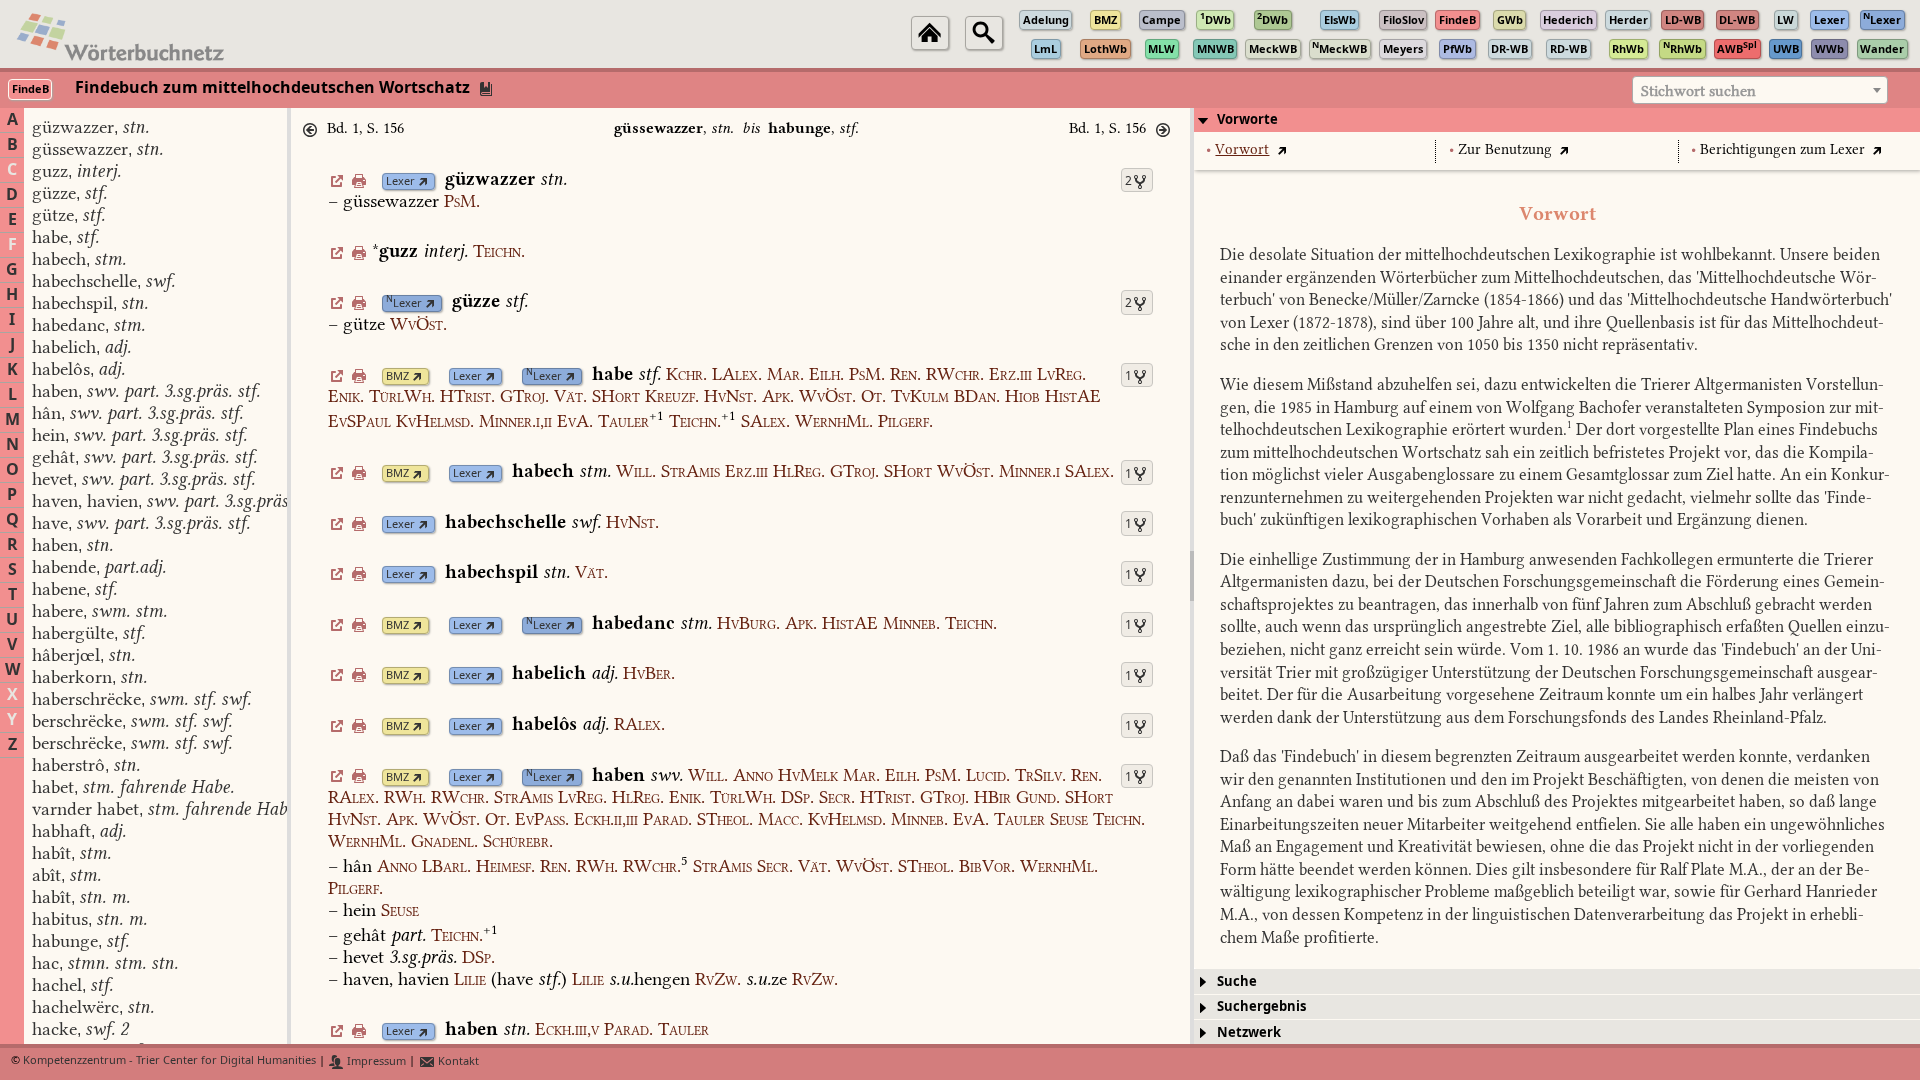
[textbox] (1760, 91)
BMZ (397, 376)
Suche (1237, 981)
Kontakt (457, 1061)
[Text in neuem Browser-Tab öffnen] (1281, 149)
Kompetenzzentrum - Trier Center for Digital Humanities (169, 1061)
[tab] (1557, 120)
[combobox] (1760, 90)
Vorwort (1242, 149)
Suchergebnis (1261, 1006)
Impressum (375, 1061)
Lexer (400, 181)
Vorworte (1247, 119)
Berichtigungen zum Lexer (1782, 149)
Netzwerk (1249, 1032)
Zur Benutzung (1505, 149)
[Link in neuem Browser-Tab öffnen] (423, 181)
